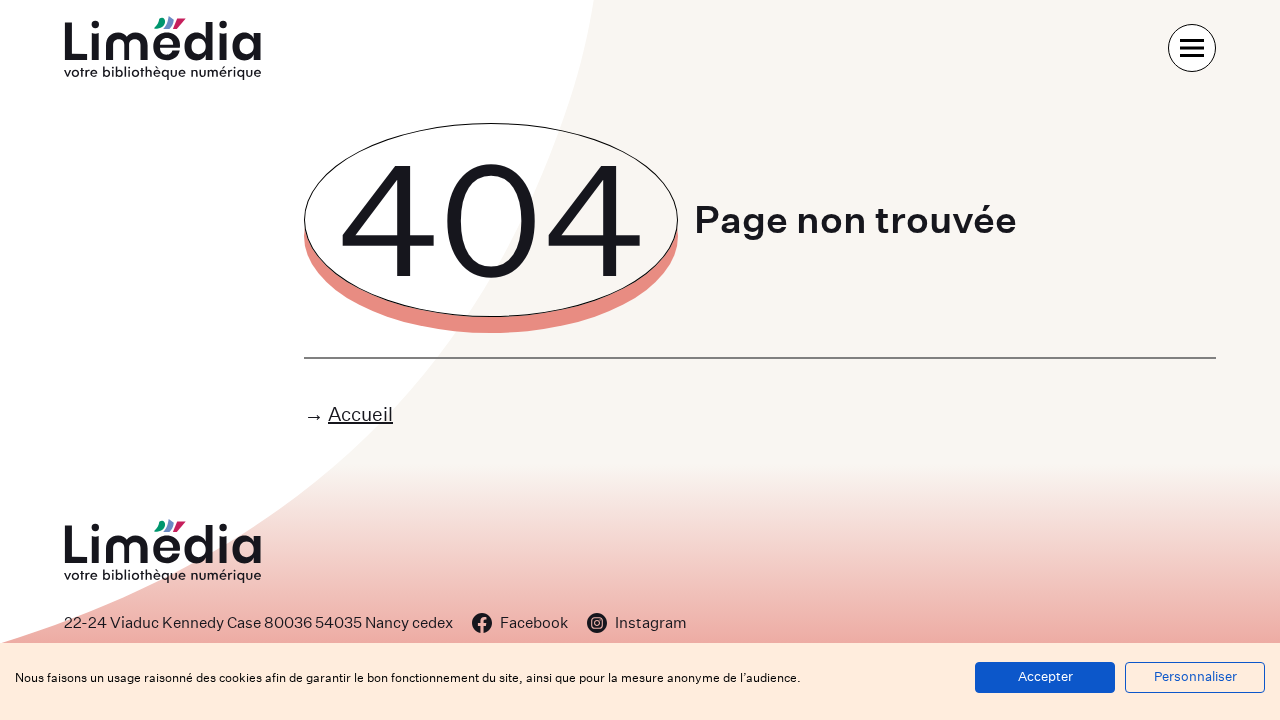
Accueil (360, 413)
